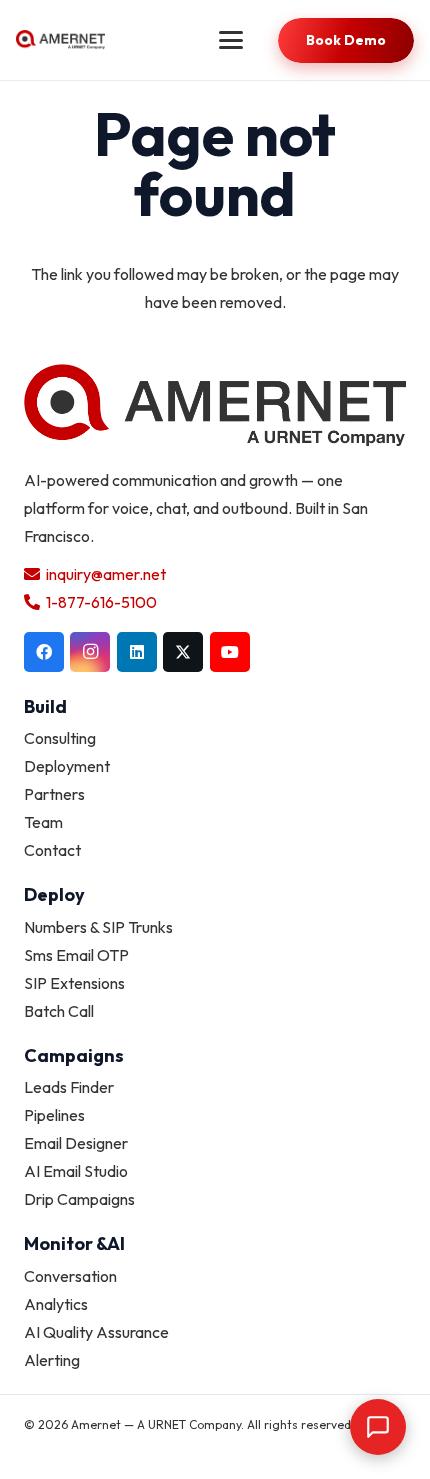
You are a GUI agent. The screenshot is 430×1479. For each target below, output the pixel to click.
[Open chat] (378, 1427)
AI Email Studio (76, 1171)
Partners (54, 794)
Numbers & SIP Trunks (98, 927)
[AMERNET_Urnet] (60, 40)
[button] (231, 40)
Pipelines (54, 1115)
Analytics (56, 1304)
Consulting (60, 738)
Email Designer (76, 1143)
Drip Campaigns (79, 1199)
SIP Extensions (74, 983)
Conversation (70, 1276)
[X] (183, 652)
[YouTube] (230, 652)
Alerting (52, 1360)
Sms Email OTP (76, 955)
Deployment (67, 766)
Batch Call (59, 1011)
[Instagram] (90, 652)
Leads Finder (69, 1087)
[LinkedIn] (137, 652)
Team (43, 822)
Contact (52, 850)
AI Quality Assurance (96, 1332)
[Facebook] (44, 652)
